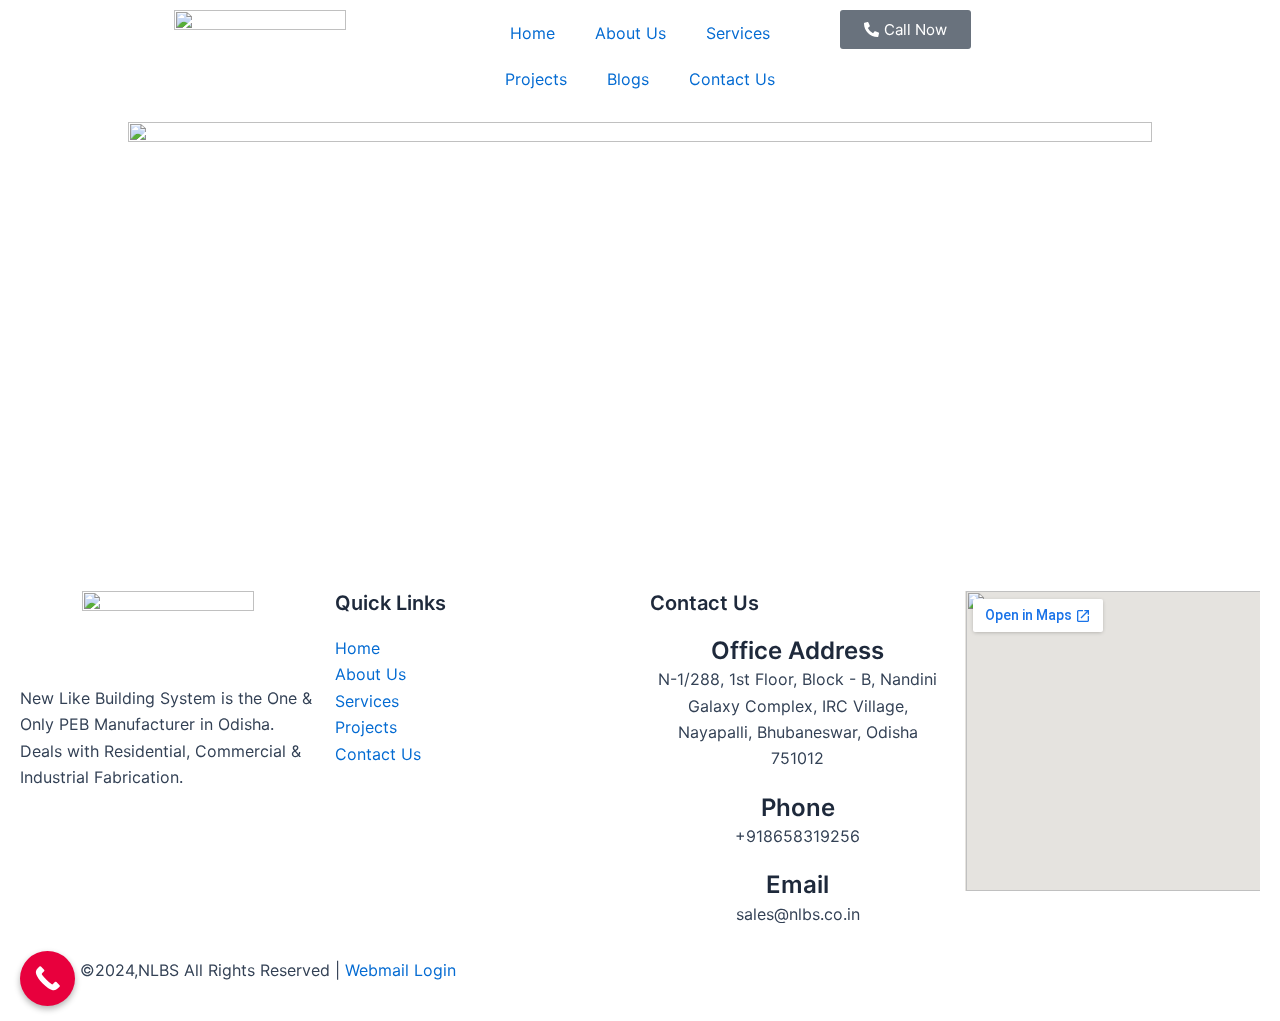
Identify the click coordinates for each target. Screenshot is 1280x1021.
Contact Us (732, 79)
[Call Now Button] (47, 978)
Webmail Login (400, 970)
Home (532, 33)
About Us (630, 33)
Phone (798, 807)
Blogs (628, 79)
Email (797, 884)
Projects (536, 79)
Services (738, 33)
